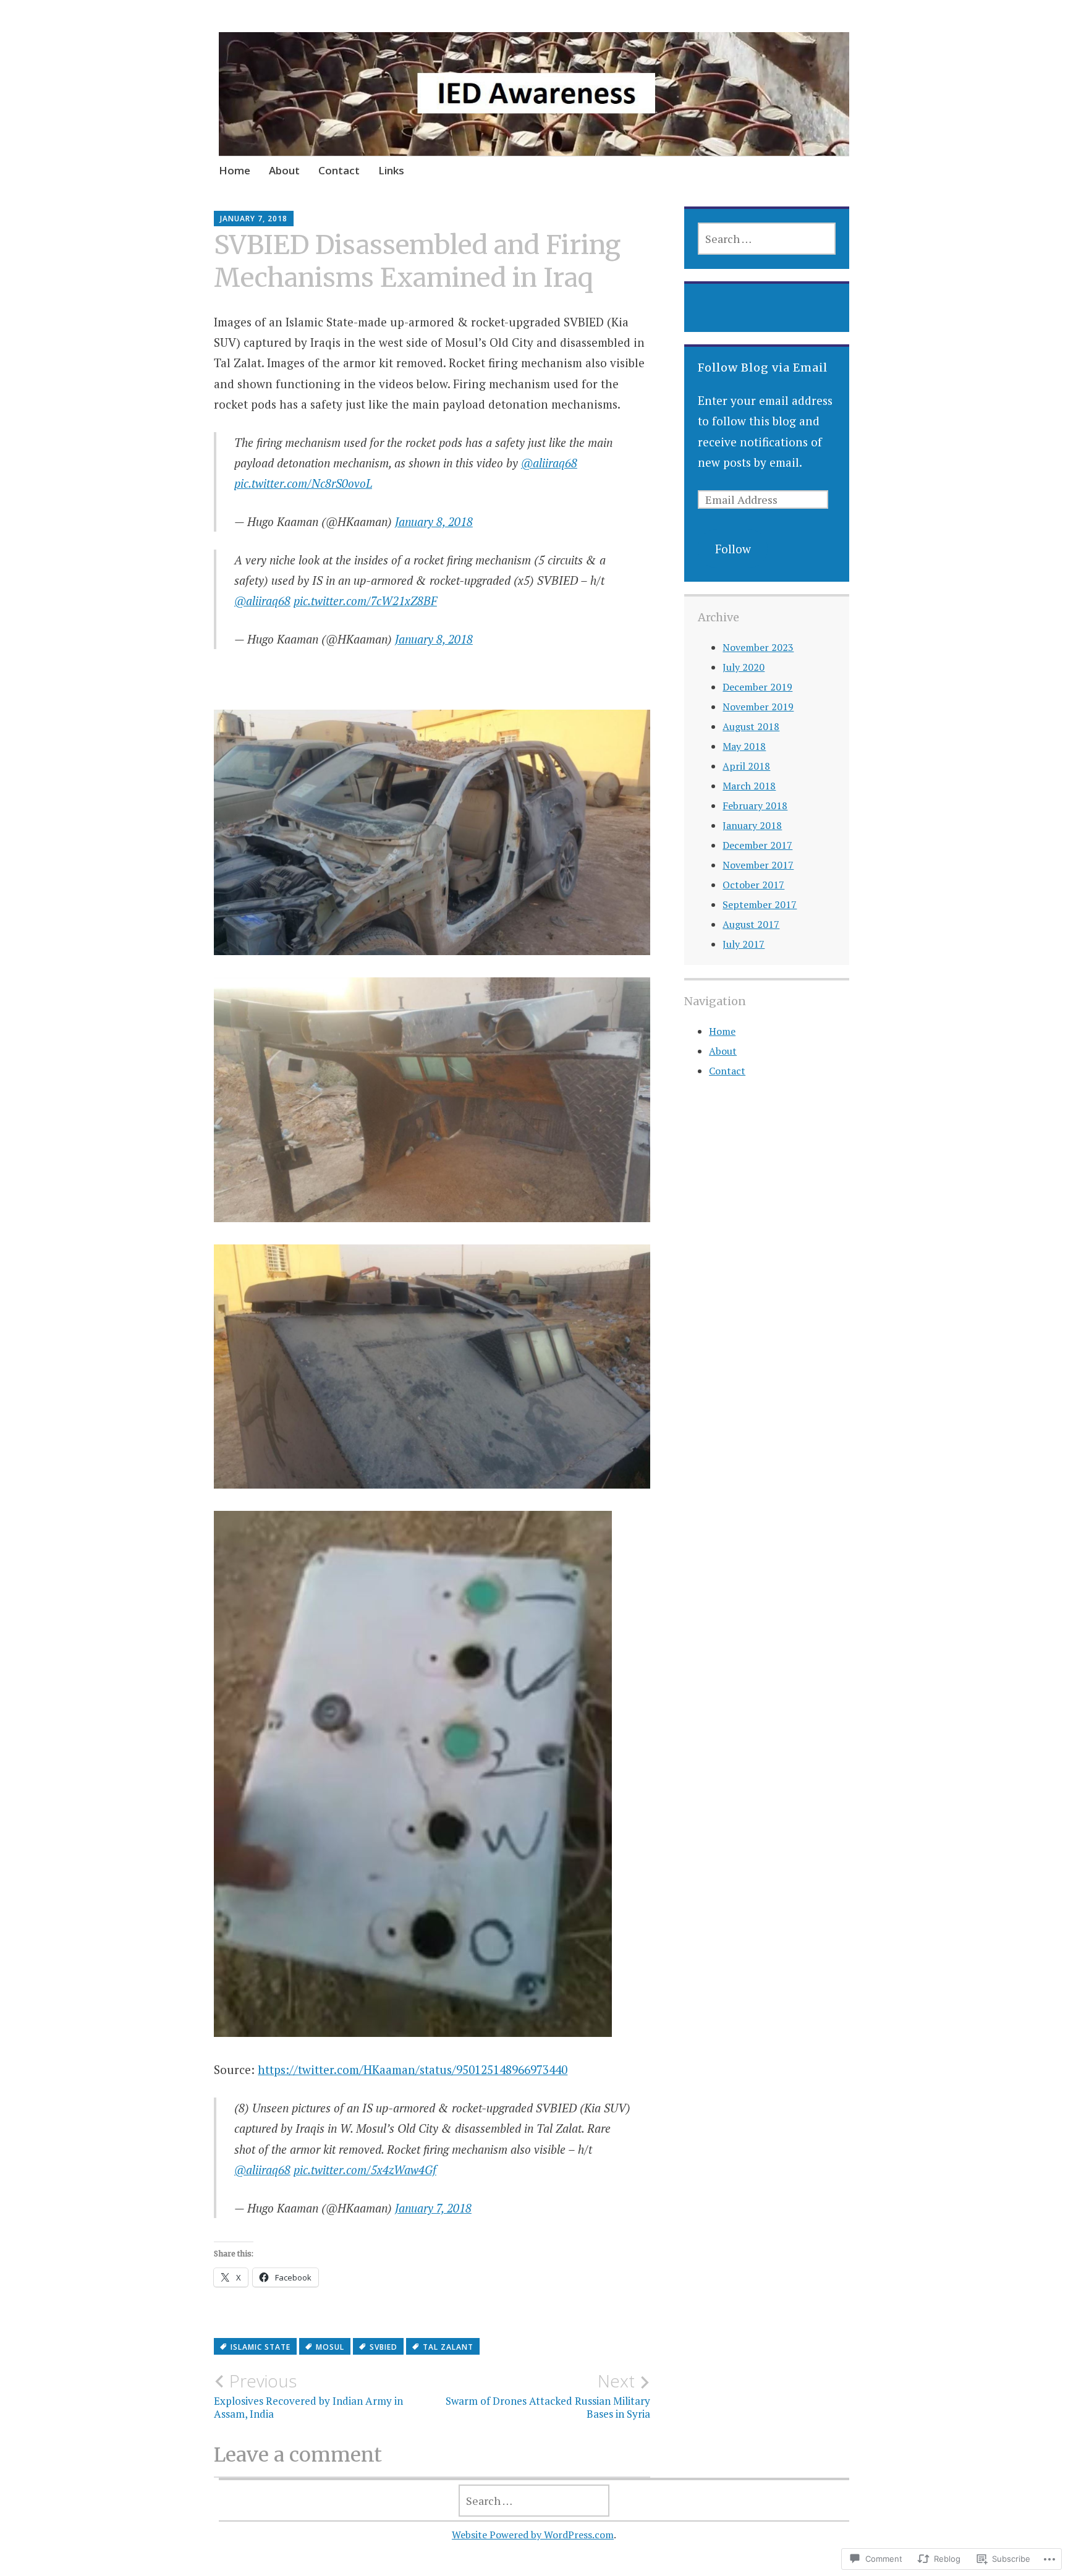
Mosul (330, 2347)
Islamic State (261, 2347)
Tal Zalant (448, 2347)
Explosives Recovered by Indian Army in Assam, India (308, 2395)
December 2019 (757, 687)
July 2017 (744, 944)
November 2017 (758, 865)
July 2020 (744, 667)
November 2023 (758, 647)
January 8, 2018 (434, 521)
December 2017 (757, 845)
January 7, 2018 (433, 2208)
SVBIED (384, 2347)
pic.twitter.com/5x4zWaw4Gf (365, 2170)
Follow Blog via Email (763, 368)
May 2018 (744, 746)
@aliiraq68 (549, 463)
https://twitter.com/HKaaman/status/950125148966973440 (413, 2069)
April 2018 (746, 766)
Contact (339, 170)
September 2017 (760, 904)
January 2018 (752, 825)
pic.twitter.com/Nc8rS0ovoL (303, 483)
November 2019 (758, 707)
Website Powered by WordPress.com (533, 2535)
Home (235, 170)
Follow (733, 549)
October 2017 (753, 885)
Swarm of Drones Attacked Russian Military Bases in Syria (548, 2395)
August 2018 (751, 726)
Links (391, 170)
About (284, 170)
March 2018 (749, 786)
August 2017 (751, 924)
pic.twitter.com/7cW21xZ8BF (365, 601)
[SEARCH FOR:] (766, 239)
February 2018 (755, 806)
